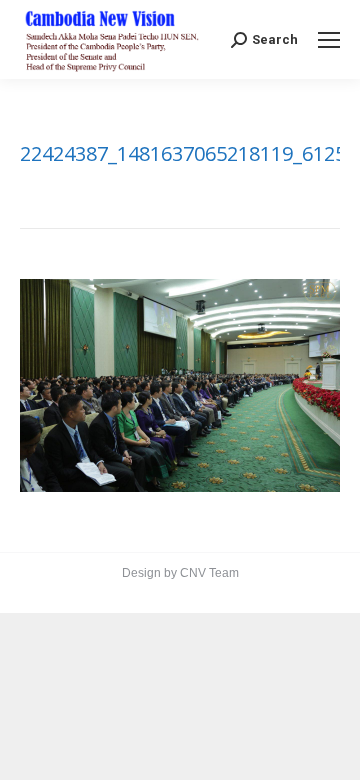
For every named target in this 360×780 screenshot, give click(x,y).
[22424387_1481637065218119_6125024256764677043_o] (180, 385)
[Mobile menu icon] (329, 40)
